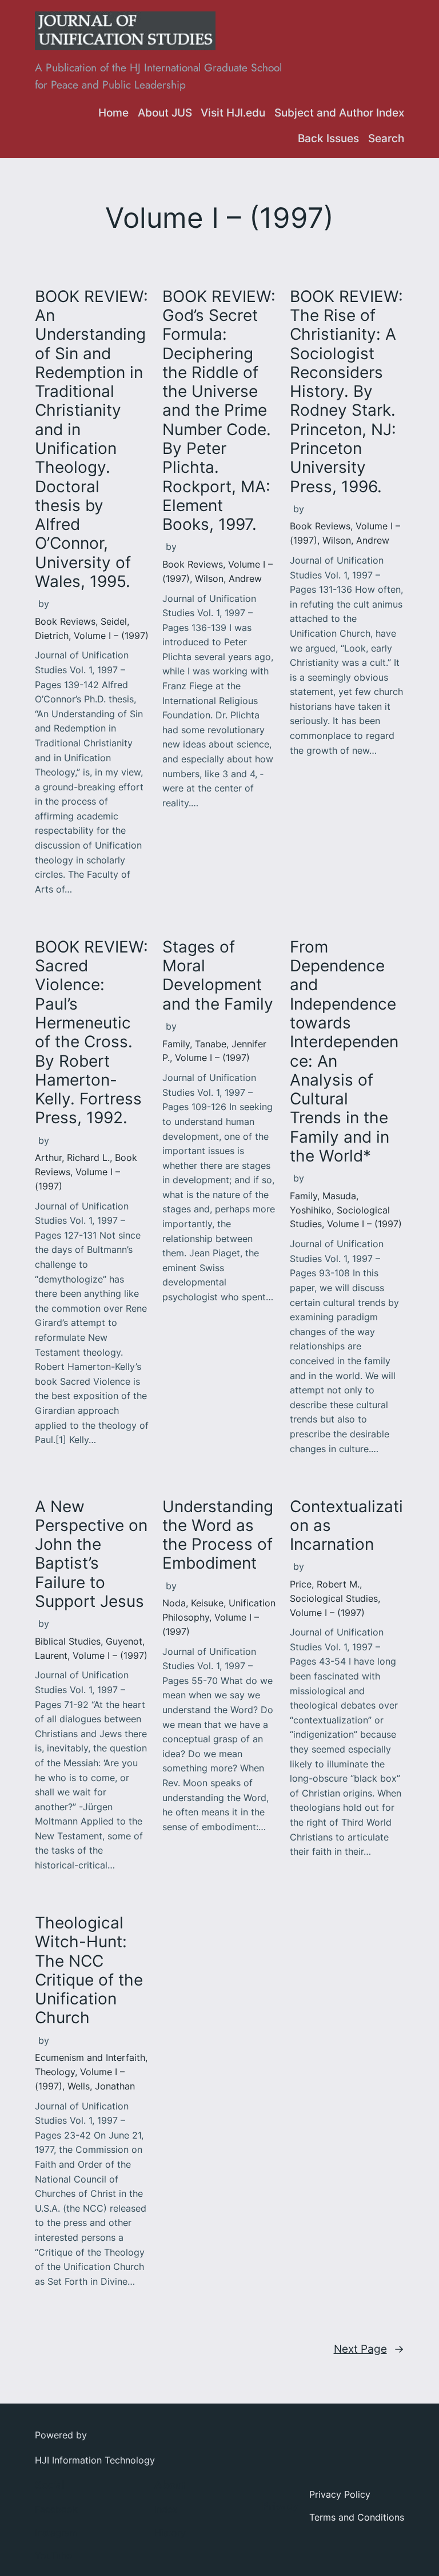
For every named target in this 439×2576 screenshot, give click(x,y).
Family (176, 1044)
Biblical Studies (68, 1641)
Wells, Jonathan (101, 2086)
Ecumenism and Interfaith (90, 2057)
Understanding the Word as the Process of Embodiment (218, 1535)
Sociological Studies (334, 1598)
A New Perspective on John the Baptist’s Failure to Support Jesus (91, 1554)
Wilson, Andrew (228, 578)
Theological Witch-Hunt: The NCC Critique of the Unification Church (89, 1970)
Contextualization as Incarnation (346, 1526)
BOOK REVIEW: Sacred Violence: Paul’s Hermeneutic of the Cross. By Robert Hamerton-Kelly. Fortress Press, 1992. (91, 1033)
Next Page (369, 2349)
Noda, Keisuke (193, 1603)
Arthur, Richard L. (72, 1158)
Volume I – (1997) (111, 636)
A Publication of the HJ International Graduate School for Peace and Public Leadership (158, 76)
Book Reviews (65, 621)
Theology (55, 2072)
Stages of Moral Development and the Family (218, 976)
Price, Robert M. (325, 1584)
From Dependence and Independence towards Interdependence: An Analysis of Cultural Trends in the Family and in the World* (344, 1052)
